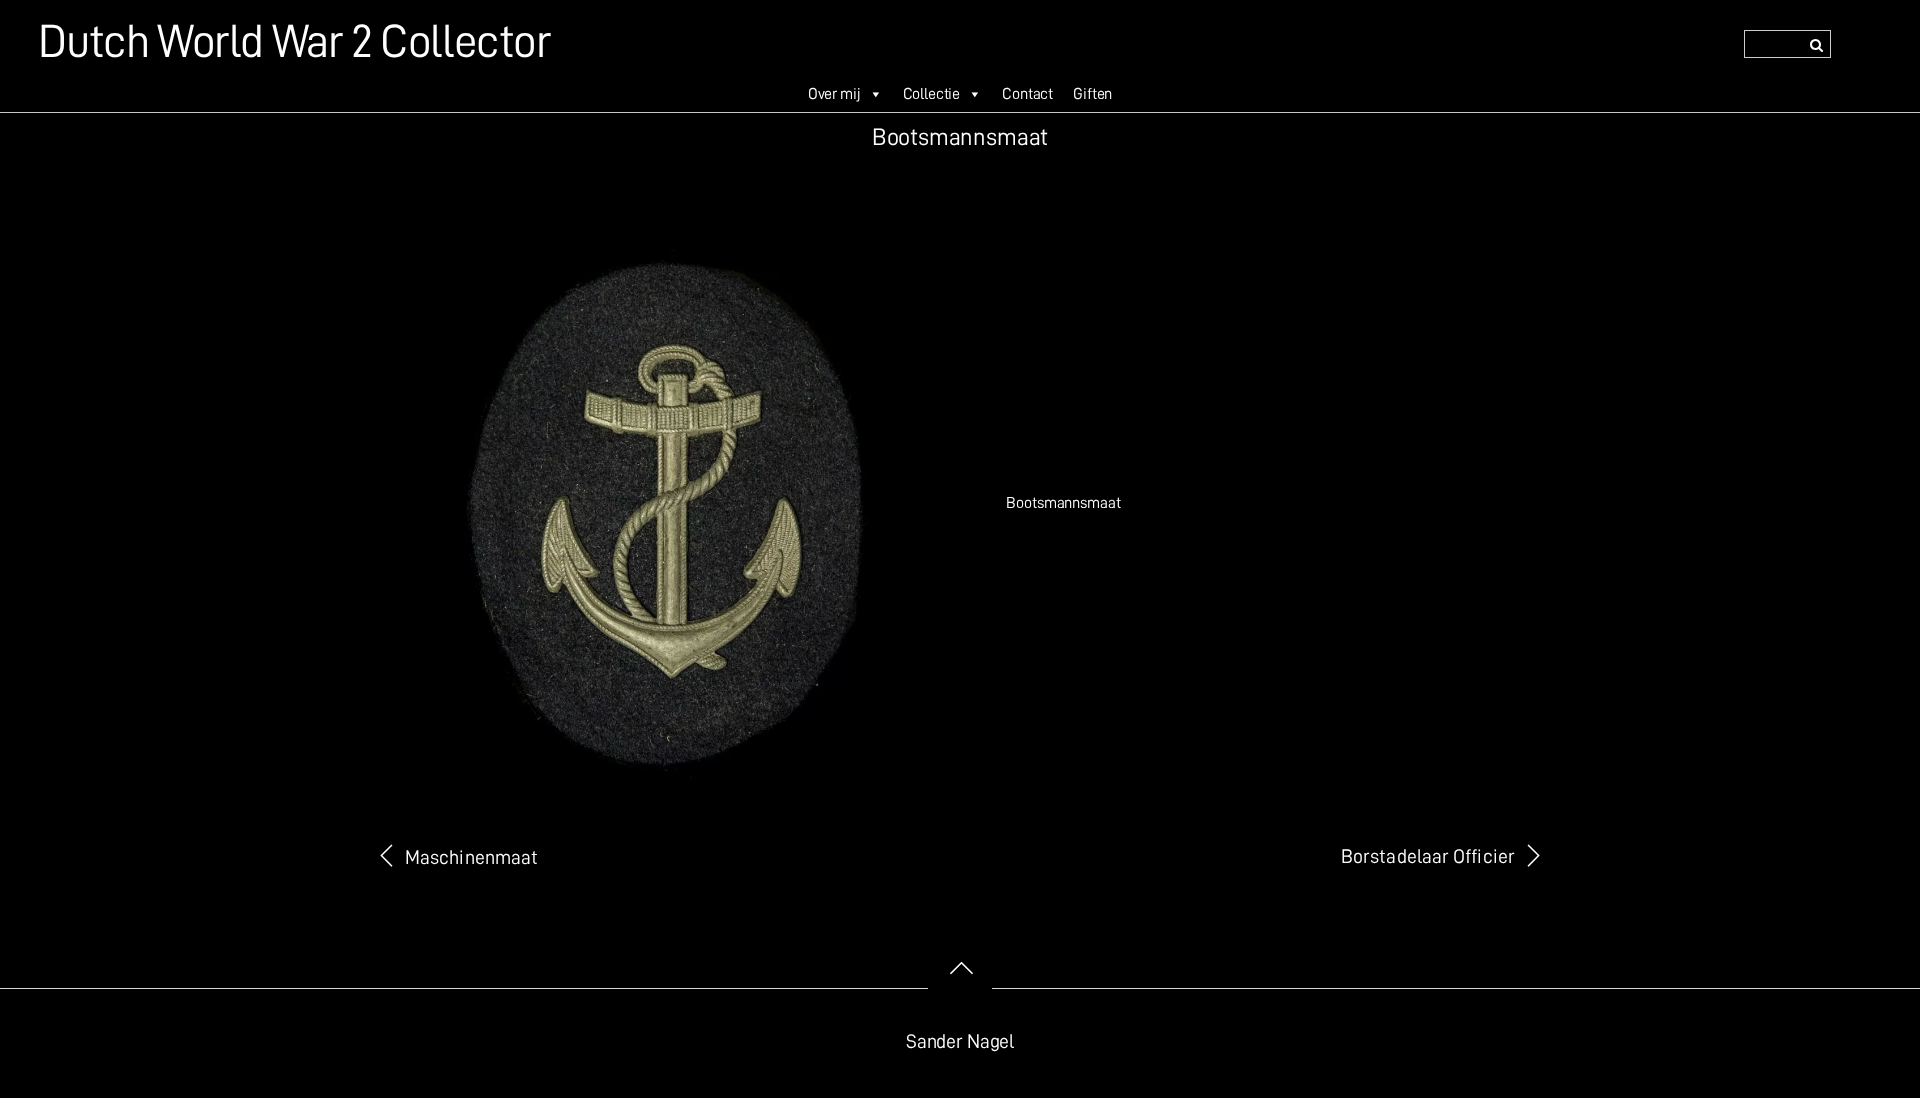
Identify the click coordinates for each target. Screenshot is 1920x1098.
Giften (1092, 94)
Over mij (834, 94)
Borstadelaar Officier (1428, 856)
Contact (1027, 94)
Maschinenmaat (471, 857)
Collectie (932, 94)
